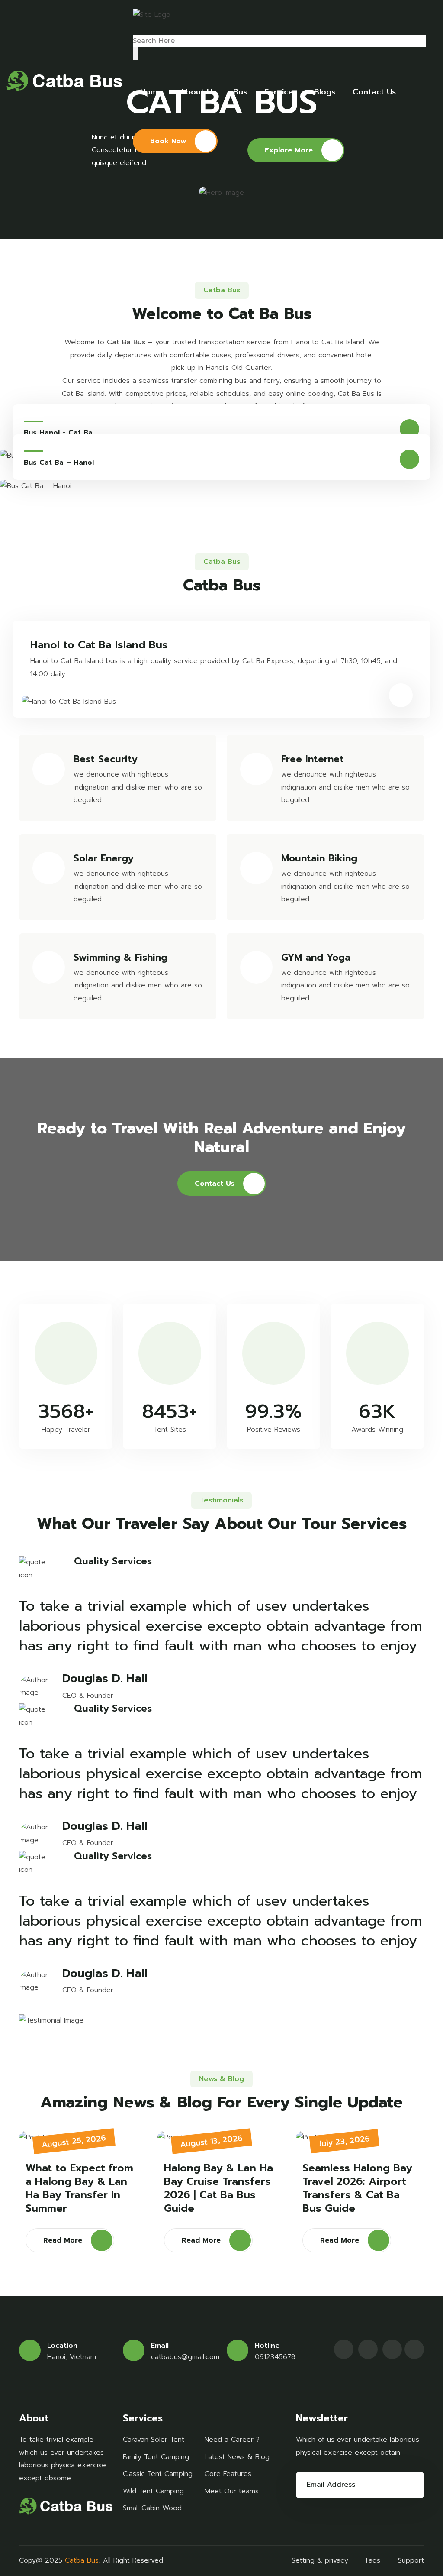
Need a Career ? (232, 2440)
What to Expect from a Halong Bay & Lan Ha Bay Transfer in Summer (79, 2189)
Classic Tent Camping (158, 2474)
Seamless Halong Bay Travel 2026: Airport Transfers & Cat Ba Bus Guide (357, 2189)
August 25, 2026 (74, 2141)
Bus (240, 92)
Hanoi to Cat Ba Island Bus (99, 645)
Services (281, 92)
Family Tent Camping (156, 2457)
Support (411, 2560)
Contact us (374, 92)
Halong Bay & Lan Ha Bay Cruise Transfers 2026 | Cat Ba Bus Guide (218, 2189)
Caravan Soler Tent (154, 2440)
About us (198, 92)
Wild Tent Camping (153, 2491)
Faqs (373, 2560)
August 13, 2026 (211, 2141)
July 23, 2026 (344, 2141)
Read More (63, 2240)
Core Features (228, 2474)
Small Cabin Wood (152, 2508)
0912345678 (275, 2357)
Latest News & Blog (237, 2457)
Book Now (168, 141)
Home (151, 92)
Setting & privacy (320, 2560)
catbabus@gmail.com (185, 2357)
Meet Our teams (232, 2491)
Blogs (325, 92)
